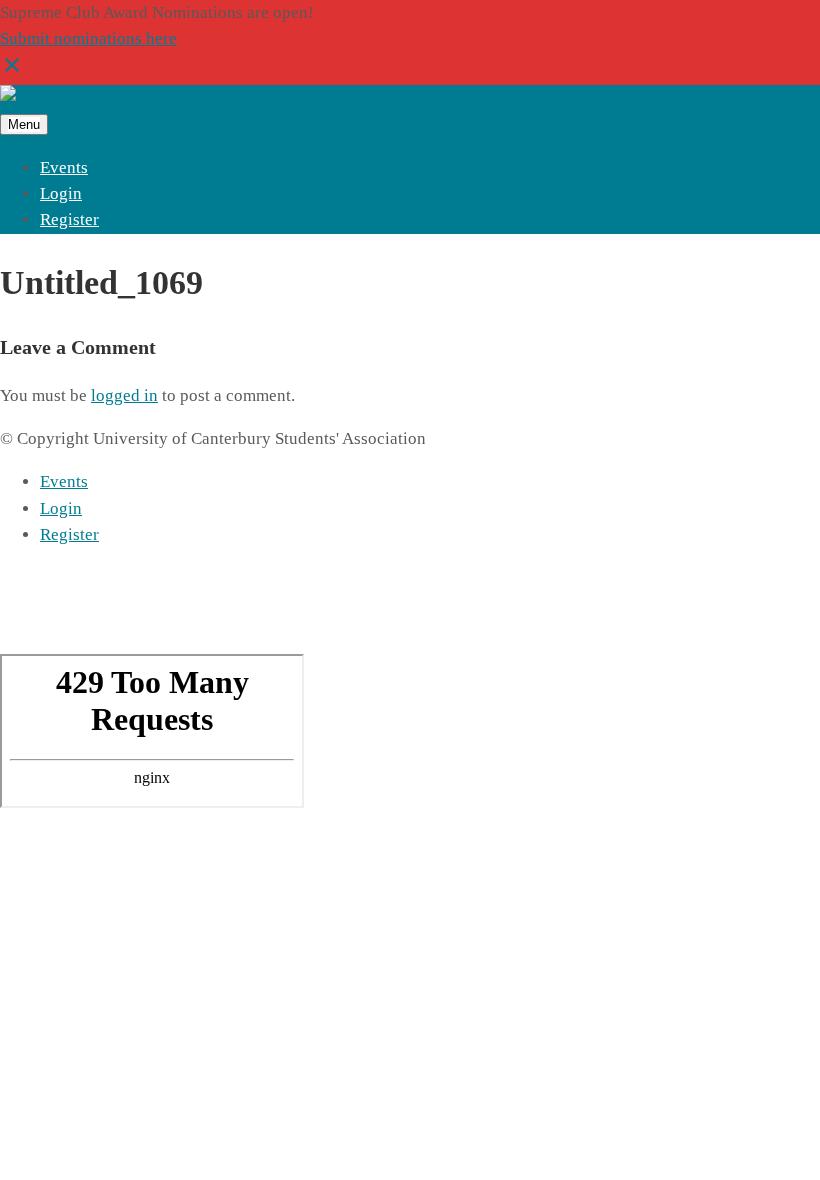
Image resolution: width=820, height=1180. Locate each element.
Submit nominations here (88, 38)
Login (61, 193)
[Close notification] (12, 71)
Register (69, 219)
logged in (124, 395)
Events (64, 167)
